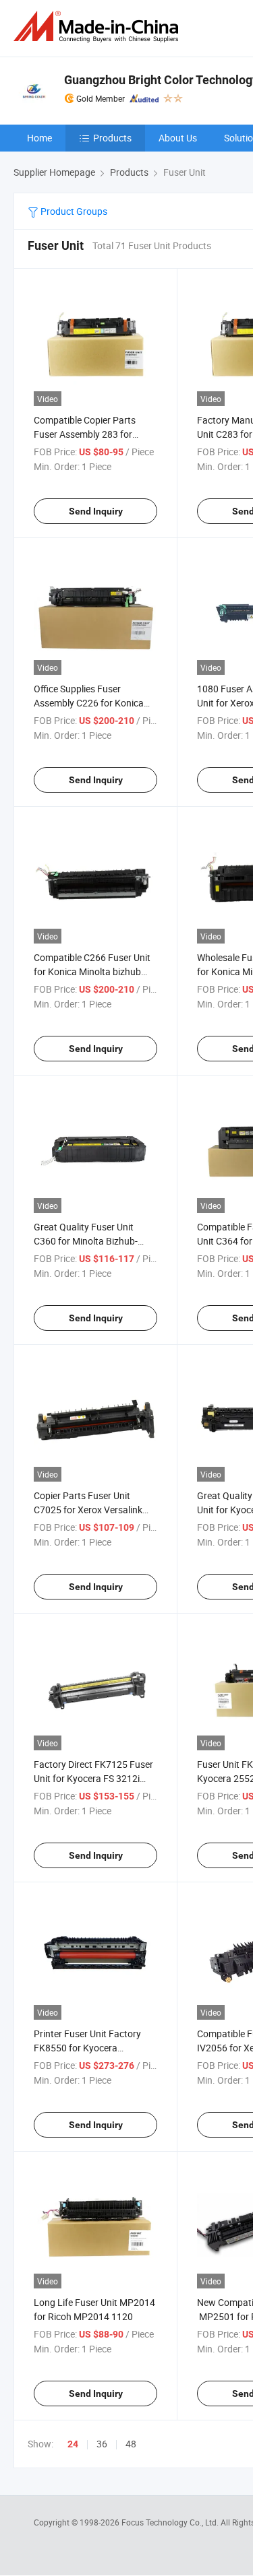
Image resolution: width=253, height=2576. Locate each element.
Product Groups (73, 211)
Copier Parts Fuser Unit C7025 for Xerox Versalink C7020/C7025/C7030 (88, 1510)
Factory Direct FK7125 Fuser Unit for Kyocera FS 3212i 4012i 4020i (93, 1778)
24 (73, 2444)
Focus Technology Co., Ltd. (171, 2522)
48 (131, 2444)
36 (102, 2444)
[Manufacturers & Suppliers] (99, 27)
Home (39, 138)
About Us (178, 138)
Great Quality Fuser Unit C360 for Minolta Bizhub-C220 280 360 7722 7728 (87, 1241)
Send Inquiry (96, 511)
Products (112, 138)
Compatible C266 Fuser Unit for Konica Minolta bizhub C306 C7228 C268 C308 (92, 971)
